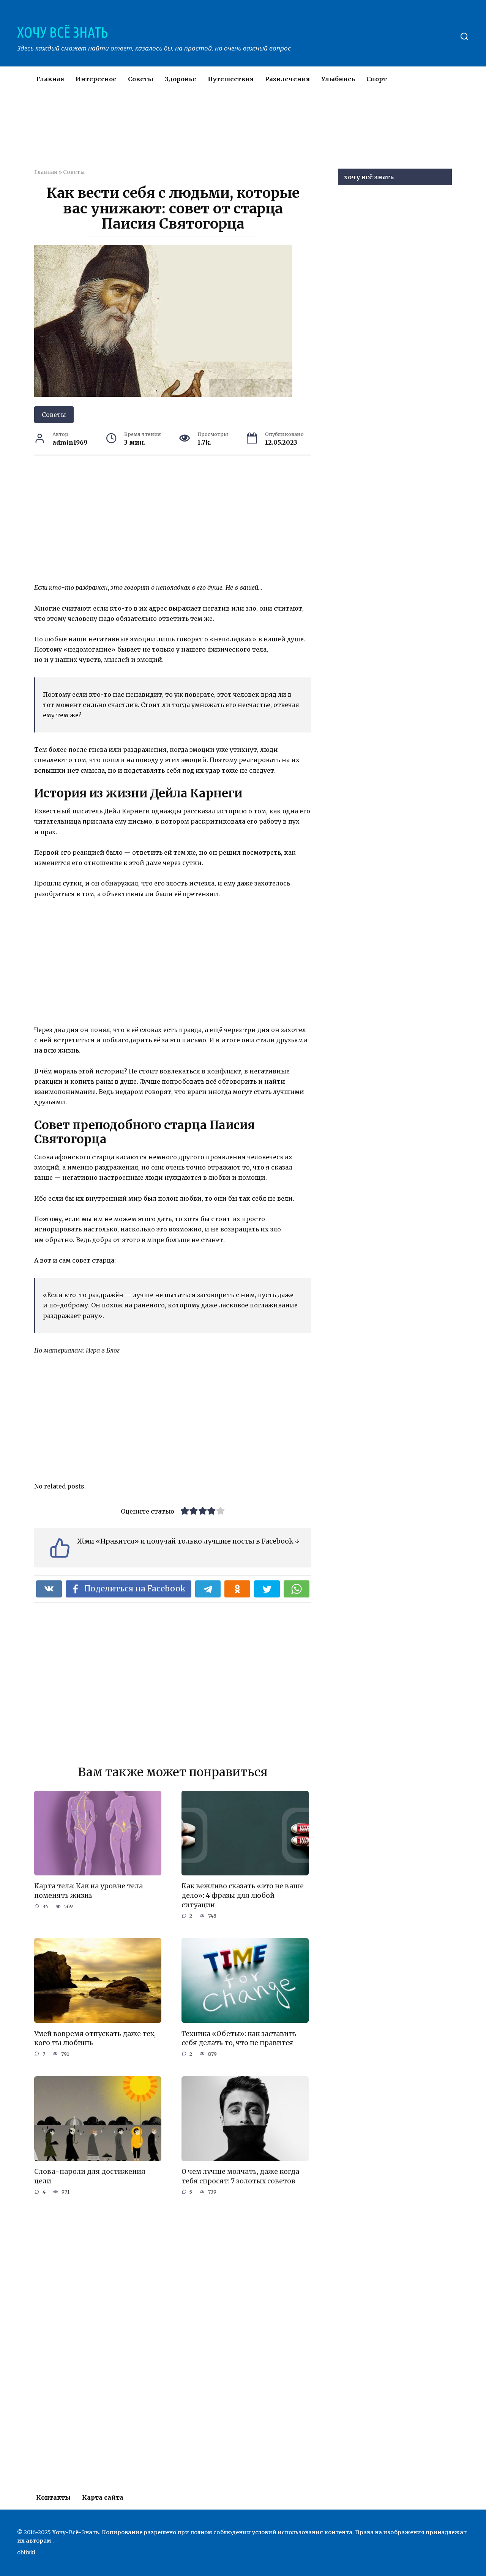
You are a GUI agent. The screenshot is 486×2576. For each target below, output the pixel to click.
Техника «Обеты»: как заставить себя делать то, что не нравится (239, 2038)
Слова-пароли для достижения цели (90, 2176)
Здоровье (181, 79)
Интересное (96, 79)
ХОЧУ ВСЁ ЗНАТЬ (62, 32)
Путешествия (231, 79)
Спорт (377, 79)
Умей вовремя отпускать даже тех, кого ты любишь (95, 2038)
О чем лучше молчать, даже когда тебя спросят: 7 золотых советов (240, 2176)
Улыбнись (338, 79)
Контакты (53, 2497)
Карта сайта (103, 2497)
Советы (141, 79)
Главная (50, 79)
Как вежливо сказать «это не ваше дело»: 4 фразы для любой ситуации (243, 1895)
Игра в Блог (103, 1350)
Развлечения (287, 79)
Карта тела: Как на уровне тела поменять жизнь (88, 1891)
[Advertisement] (220, 134)
